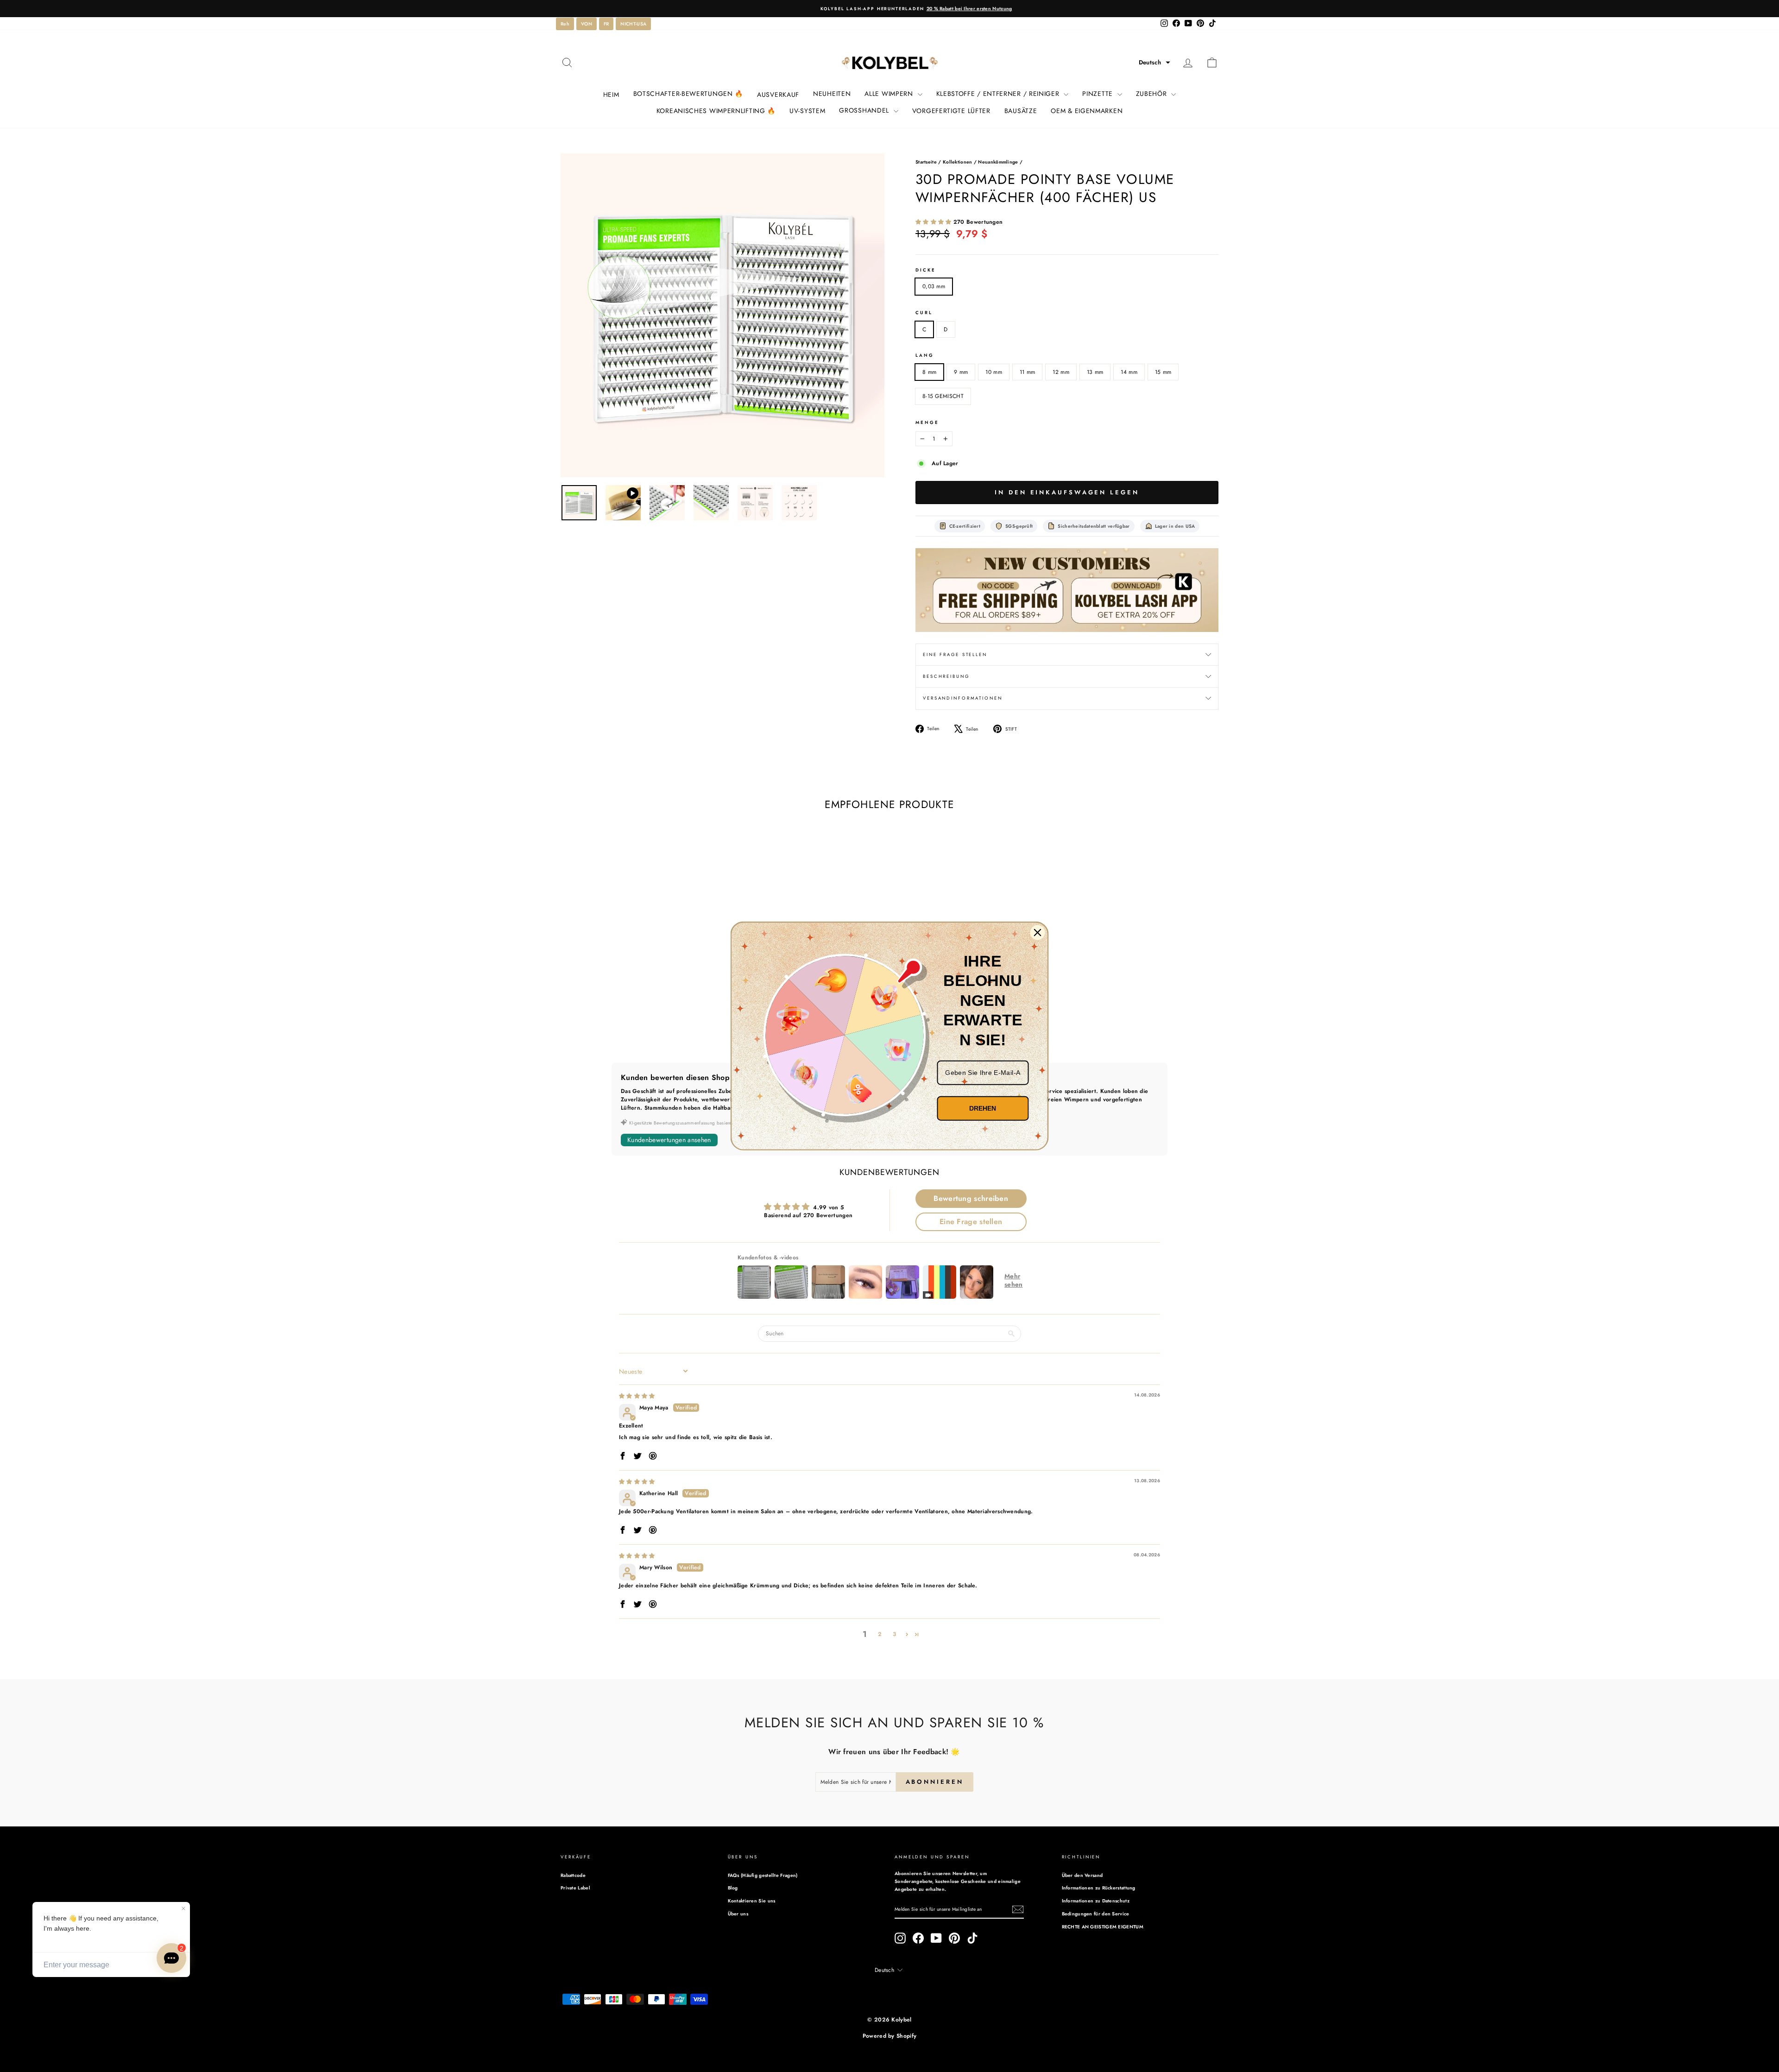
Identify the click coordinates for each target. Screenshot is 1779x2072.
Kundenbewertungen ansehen (669, 1140)
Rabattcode (573, 1875)
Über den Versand (1082, 1875)
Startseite (926, 162)
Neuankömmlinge (998, 162)
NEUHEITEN (832, 94)
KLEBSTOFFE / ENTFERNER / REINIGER (999, 94)
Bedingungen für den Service (1096, 1914)
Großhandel (865, 110)
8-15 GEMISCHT (943, 396)
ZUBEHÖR (1153, 94)
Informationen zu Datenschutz (1096, 1901)
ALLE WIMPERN (890, 94)
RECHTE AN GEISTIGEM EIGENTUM (1103, 1927)
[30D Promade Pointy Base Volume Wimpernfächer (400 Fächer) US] (1067, 590)
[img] (637, 1396)
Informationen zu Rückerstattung (1099, 1888)
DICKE (925, 270)
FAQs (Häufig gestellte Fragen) (763, 1875)
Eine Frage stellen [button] (971, 1222)
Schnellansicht (639, 982)
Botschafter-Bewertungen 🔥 (688, 94)
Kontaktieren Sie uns (752, 1901)
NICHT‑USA (633, 24)
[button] (1154, 63)
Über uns (738, 1914)
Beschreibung (946, 676)
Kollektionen (958, 162)
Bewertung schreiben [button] (971, 1198)
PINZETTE (1098, 94)
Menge (927, 423)
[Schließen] (1038, 933)
